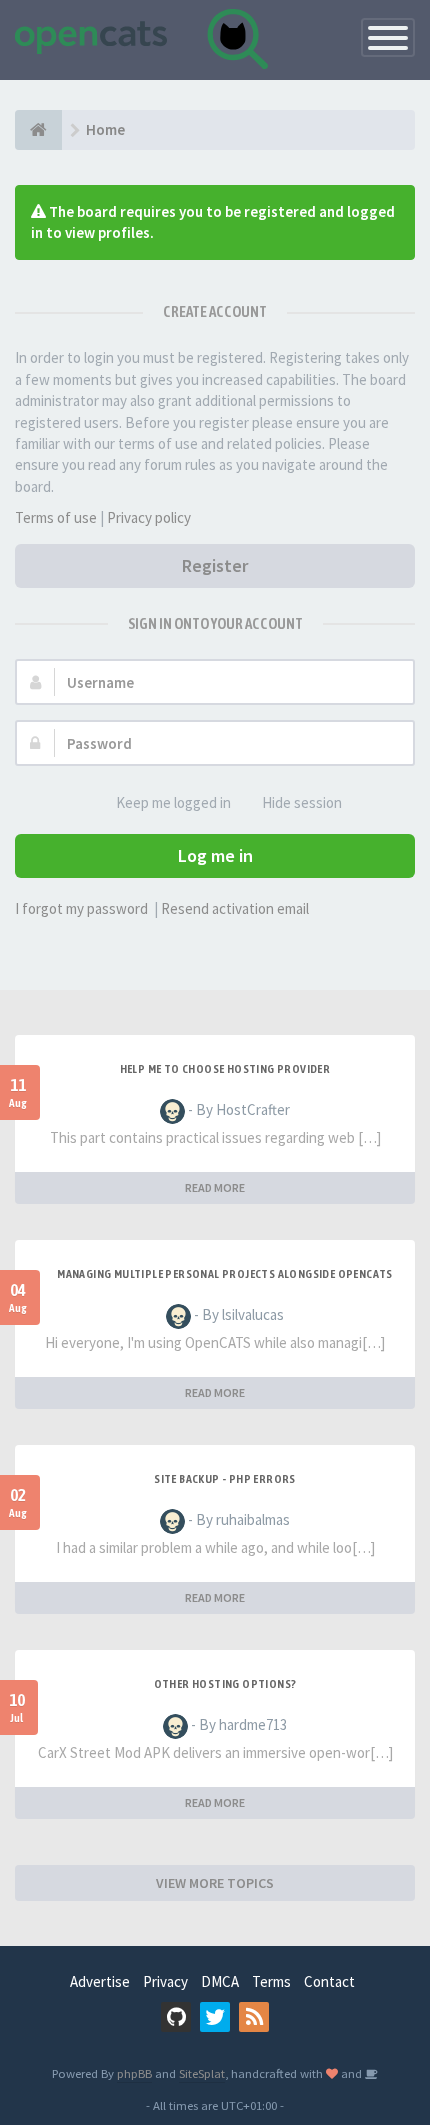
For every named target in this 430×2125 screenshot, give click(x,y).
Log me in (215, 855)
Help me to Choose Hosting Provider (225, 1069)
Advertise (100, 1981)
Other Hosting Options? (225, 1684)
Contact (329, 1981)
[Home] (38, 130)
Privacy (165, 1981)
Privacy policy (149, 517)
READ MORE (215, 1187)
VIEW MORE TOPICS (215, 1883)
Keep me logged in (173, 802)
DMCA (220, 1981)
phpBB (134, 2073)
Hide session (302, 802)
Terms (271, 1981)
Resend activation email (235, 908)
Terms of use (56, 517)
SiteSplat (202, 2073)
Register (215, 565)
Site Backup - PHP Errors (225, 1479)
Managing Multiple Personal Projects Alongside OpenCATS (225, 1274)
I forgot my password (81, 908)
